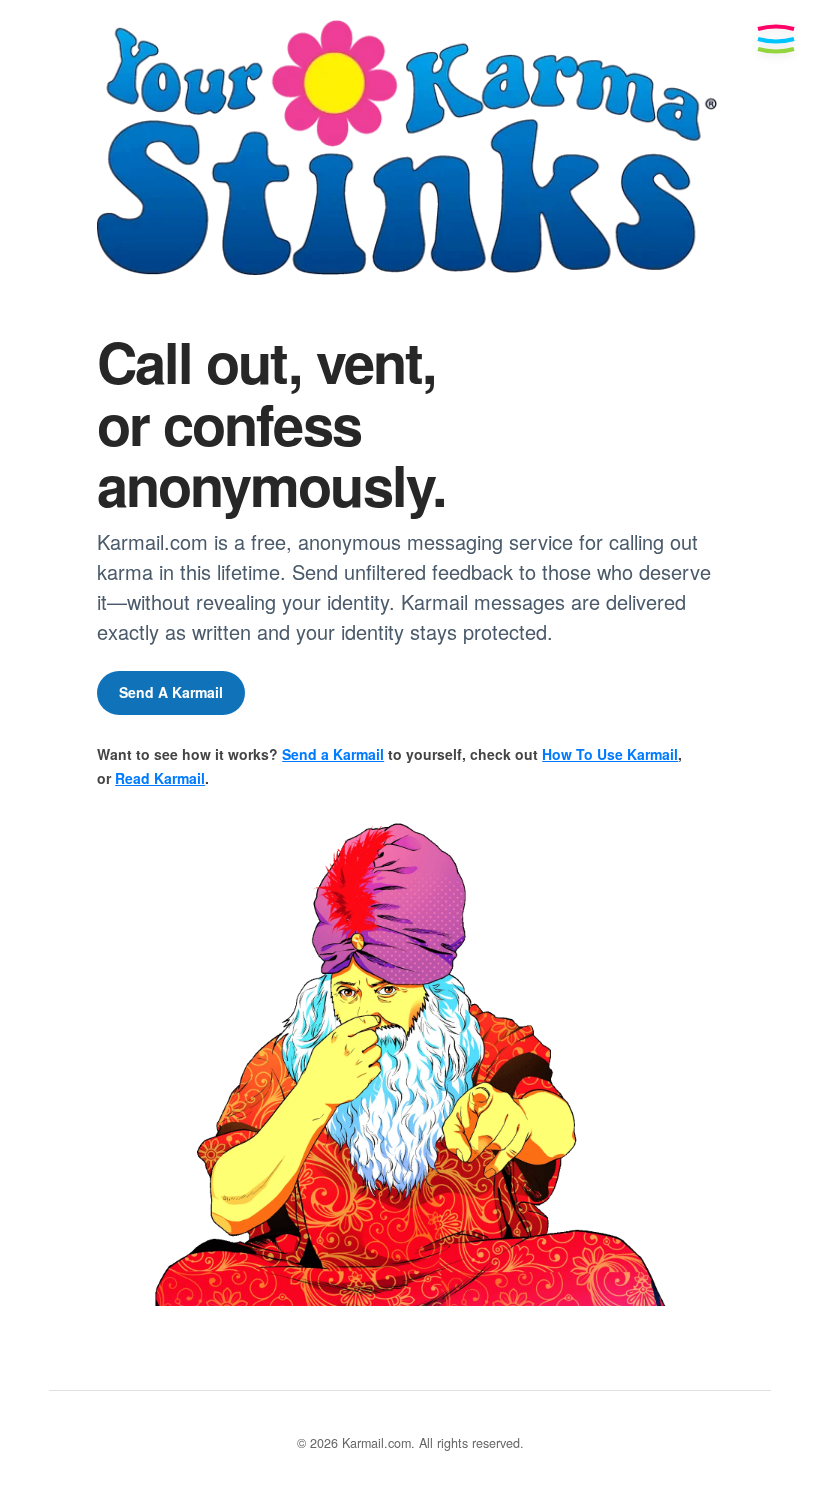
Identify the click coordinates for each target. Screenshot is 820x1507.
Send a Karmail (333, 754)
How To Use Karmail (610, 754)
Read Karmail (160, 778)
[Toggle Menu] (776, 39)
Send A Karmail (171, 692)
